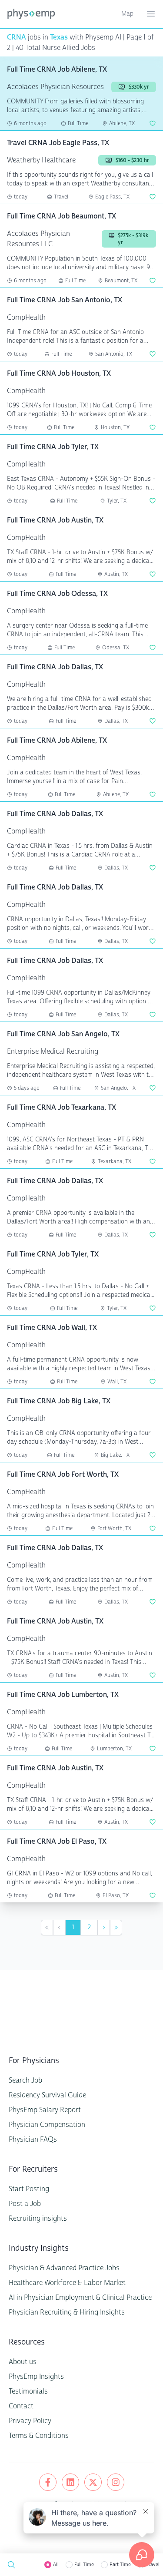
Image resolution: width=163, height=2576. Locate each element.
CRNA (17, 37)
